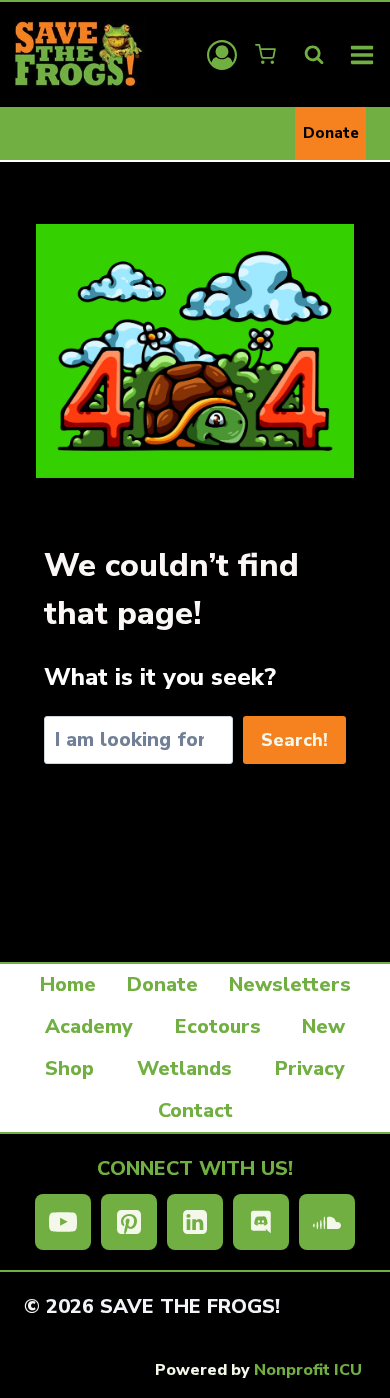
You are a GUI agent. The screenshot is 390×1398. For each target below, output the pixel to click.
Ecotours (218, 1026)
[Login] (222, 55)
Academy (89, 1026)
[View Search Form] (314, 55)
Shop (69, 1068)
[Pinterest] (129, 1222)
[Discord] (261, 1222)
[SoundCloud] (327, 1222)
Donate (331, 133)
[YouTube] (63, 1222)
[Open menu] (362, 54)
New (323, 1026)
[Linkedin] (195, 1222)
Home (68, 984)
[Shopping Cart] (267, 54)
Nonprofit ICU (308, 1370)
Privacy (310, 1068)
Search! (294, 740)
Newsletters (290, 984)
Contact (195, 1110)
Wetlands (184, 1068)
